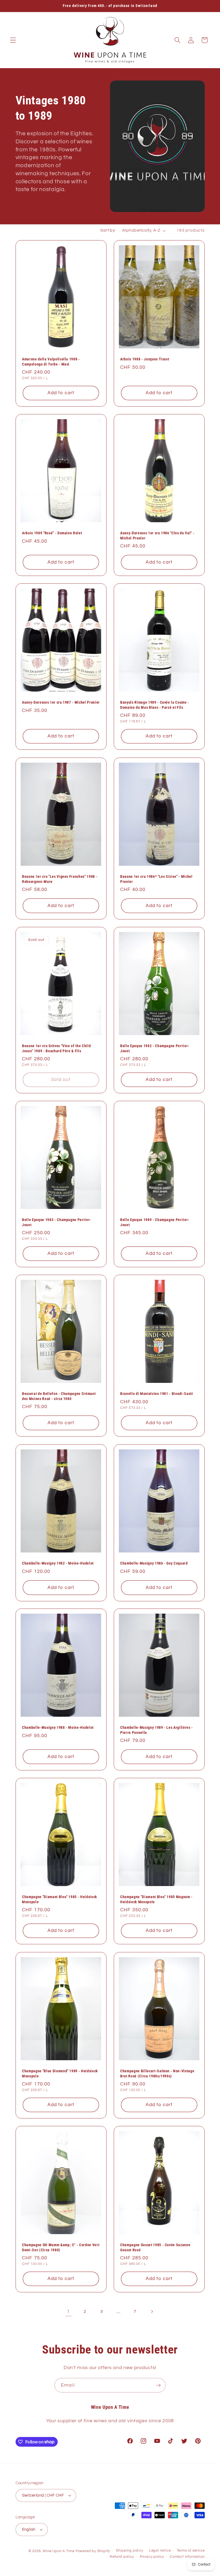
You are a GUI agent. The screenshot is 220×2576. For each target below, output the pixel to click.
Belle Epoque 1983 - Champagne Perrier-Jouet (57, 1222)
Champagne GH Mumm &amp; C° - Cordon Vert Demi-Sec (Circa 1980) (61, 2247)
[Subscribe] (158, 2385)
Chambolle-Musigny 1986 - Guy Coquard (154, 1563)
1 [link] (68, 2312)
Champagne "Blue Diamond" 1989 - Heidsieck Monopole (60, 2073)
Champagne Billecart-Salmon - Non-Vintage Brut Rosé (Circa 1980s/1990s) (157, 2073)
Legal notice (160, 2551)
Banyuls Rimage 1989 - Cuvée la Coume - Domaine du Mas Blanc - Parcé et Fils (155, 705)
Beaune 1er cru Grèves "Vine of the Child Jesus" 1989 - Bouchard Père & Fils (56, 1048)
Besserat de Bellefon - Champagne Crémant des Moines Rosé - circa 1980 (59, 1396)
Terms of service (191, 2551)
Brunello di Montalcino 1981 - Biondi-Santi (157, 1394)
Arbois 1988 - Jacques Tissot (145, 359)
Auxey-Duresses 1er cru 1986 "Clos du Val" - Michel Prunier (157, 536)
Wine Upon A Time (59, 2551)
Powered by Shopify (93, 2551)
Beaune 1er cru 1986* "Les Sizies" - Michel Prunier (156, 879)
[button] (13, 40)
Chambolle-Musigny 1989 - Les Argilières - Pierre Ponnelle (157, 1730)
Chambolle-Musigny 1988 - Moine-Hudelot (58, 1727)
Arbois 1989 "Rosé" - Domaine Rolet (52, 533)
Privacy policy (152, 2557)
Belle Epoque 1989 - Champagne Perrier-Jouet (155, 1222)
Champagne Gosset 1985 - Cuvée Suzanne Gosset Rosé (155, 2247)
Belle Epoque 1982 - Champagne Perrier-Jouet (155, 1048)
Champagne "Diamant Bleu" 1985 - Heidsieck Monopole (60, 1900)
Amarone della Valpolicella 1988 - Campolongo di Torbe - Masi (51, 362)
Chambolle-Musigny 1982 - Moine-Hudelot (58, 1563)
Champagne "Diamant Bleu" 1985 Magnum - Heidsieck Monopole (156, 1900)
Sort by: (108, 230)
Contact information (187, 2557)
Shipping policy (129, 2551)
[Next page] (152, 2312)
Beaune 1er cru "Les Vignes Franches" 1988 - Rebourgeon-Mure (60, 879)
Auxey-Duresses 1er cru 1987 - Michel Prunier (61, 702)
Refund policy (122, 2557)
